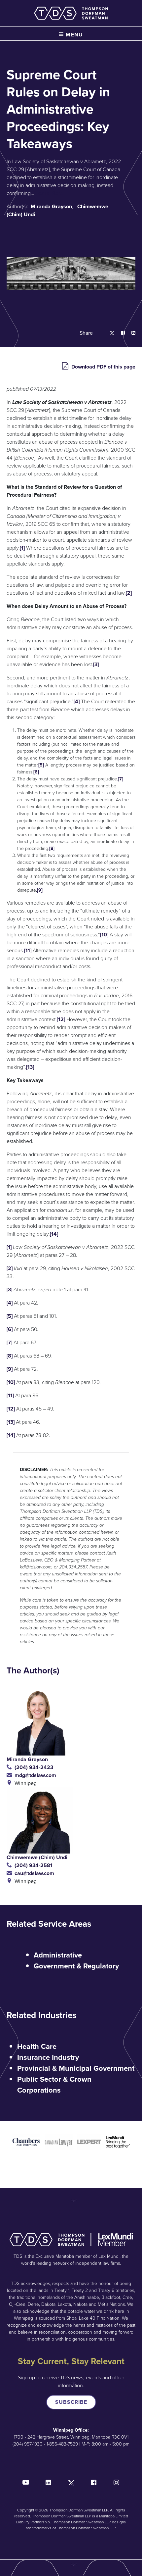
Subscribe (71, 2402)
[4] (77, 701)
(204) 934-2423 (33, 1767)
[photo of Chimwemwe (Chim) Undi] (71, 1820)
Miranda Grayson (51, 206)
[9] (40, 890)
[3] (96, 664)
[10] (104, 935)
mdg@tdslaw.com (34, 1775)
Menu (74, 35)
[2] (129, 593)
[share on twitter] (109, 333)
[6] (36, 772)
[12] (61, 1019)
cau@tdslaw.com (33, 1873)
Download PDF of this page (103, 367)
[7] (121, 779)
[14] (54, 1234)
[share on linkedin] (130, 333)
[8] (52, 848)
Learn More (49, 193)
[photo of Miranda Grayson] (71, 1722)
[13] (30, 1067)
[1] (22, 548)
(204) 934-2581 (32, 1865)
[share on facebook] (120, 333)
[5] (41, 765)
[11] (28, 950)
